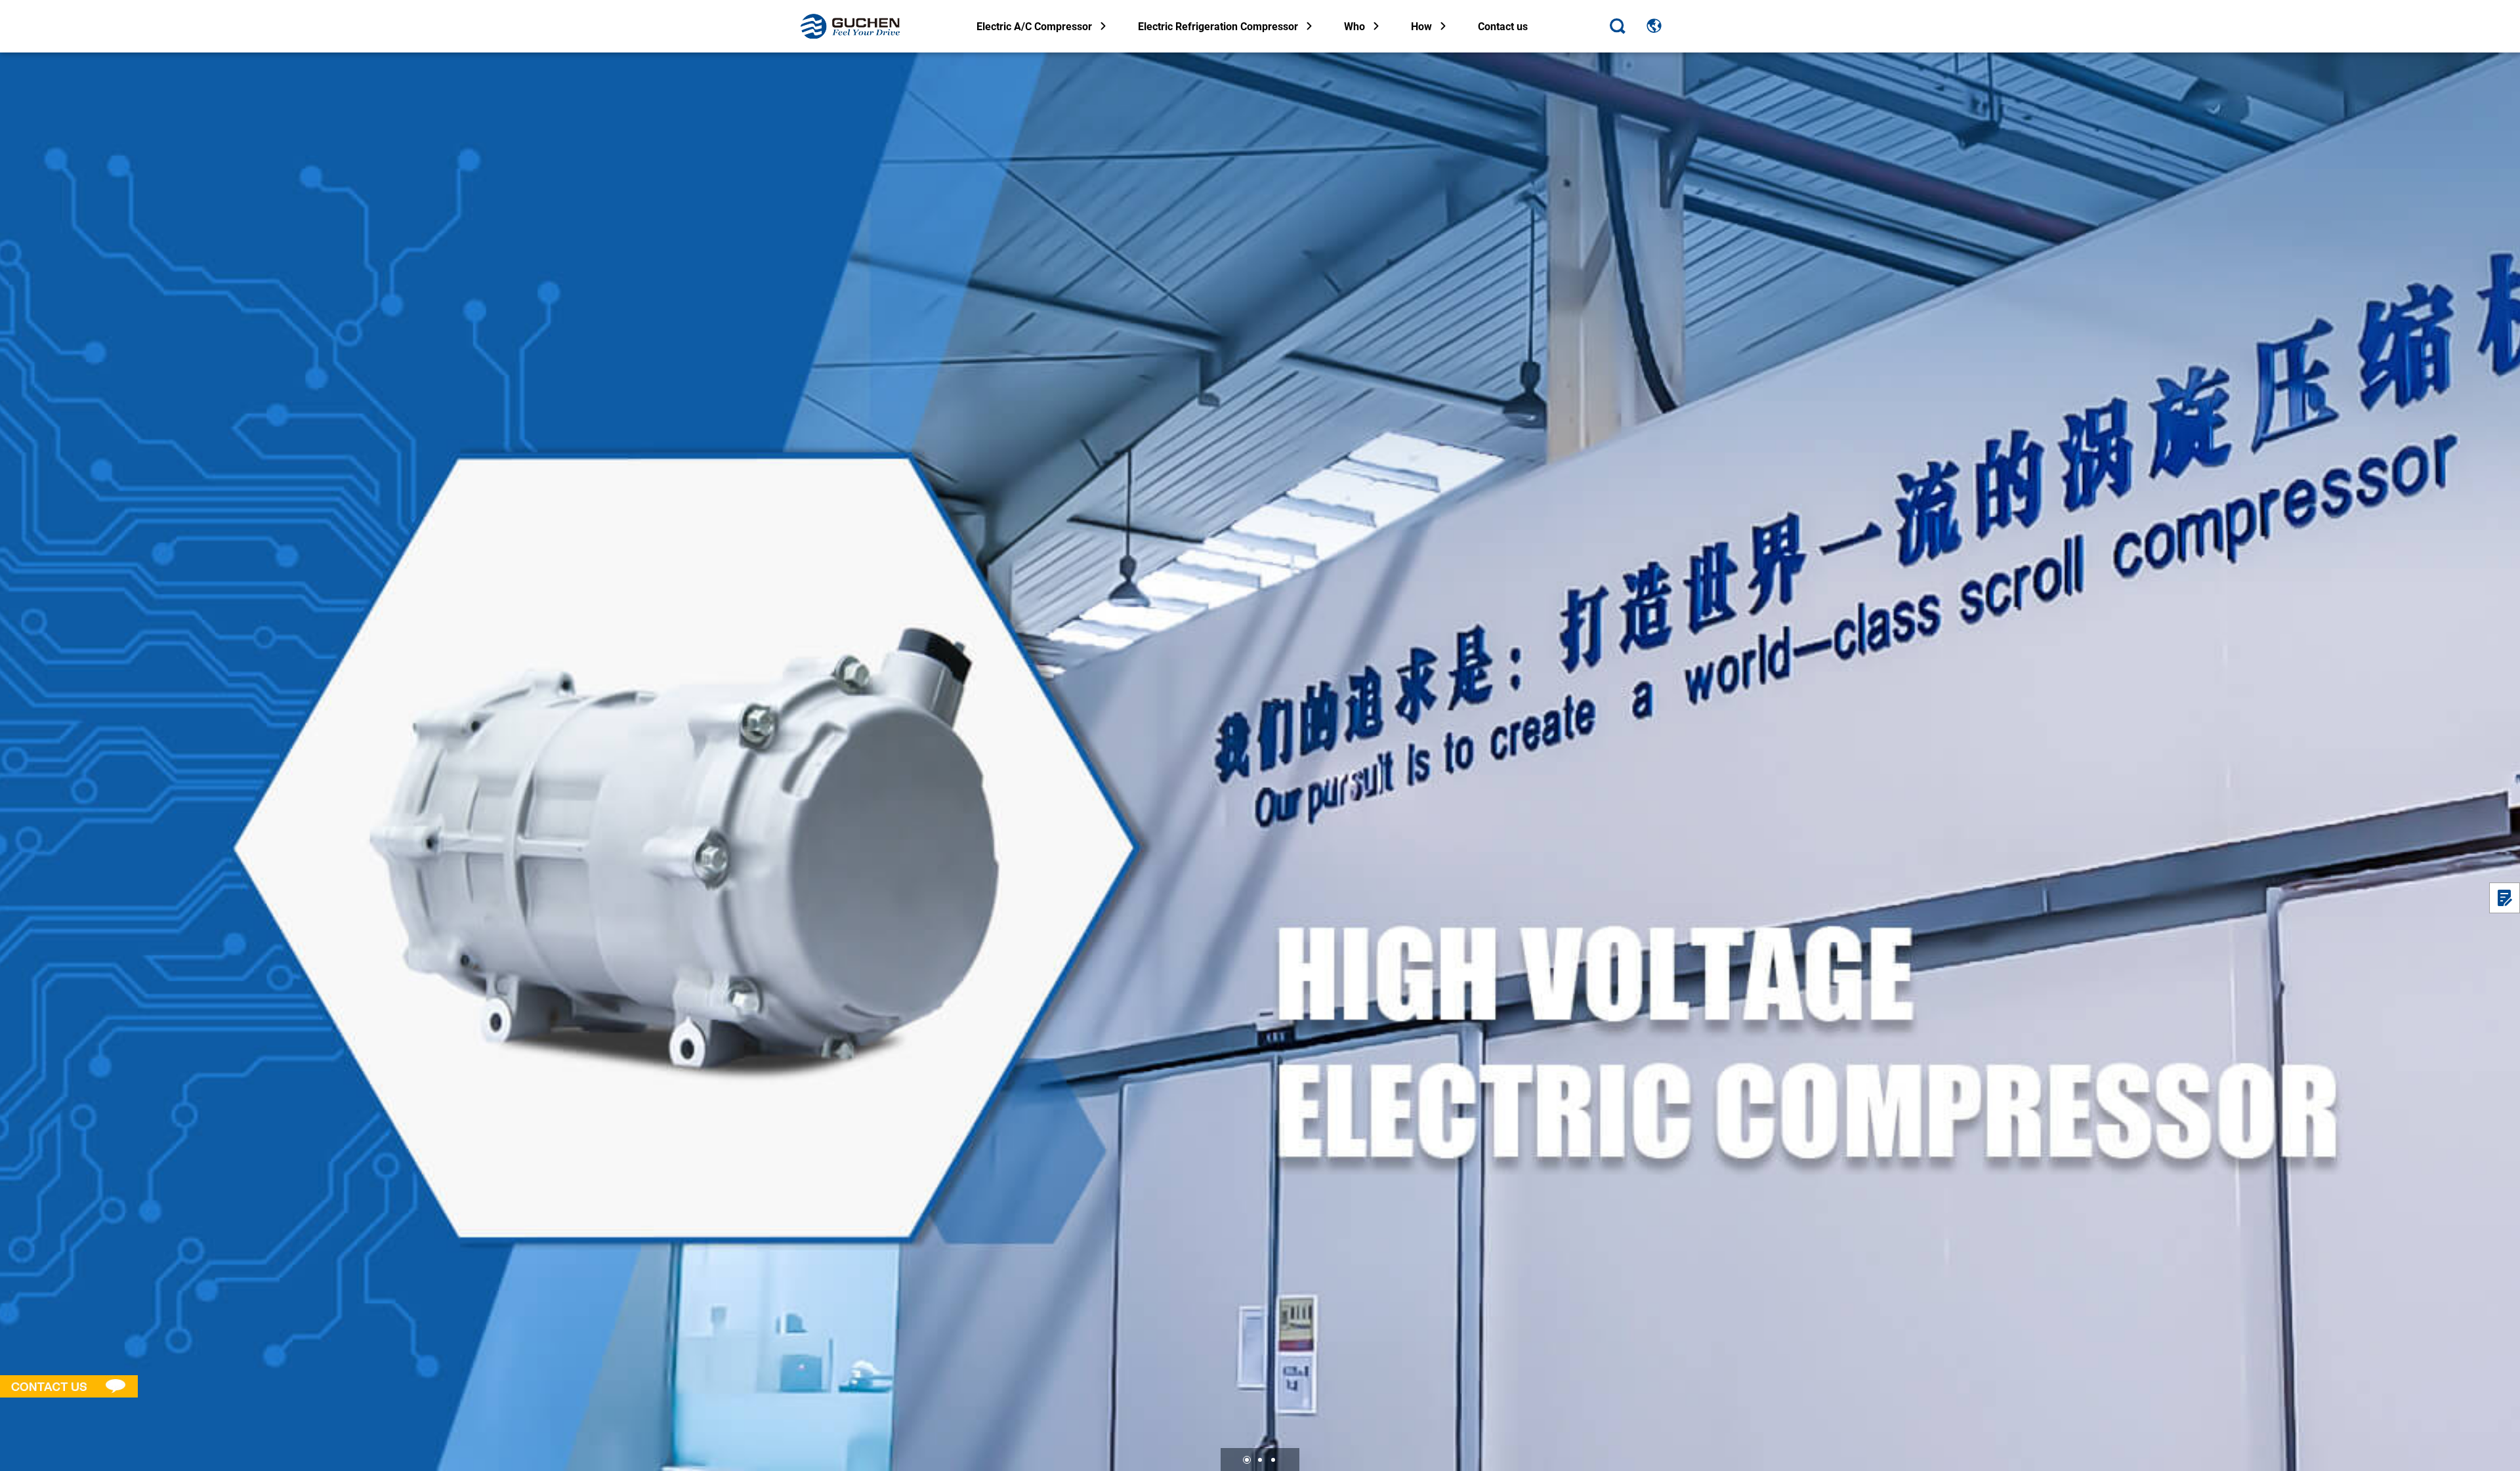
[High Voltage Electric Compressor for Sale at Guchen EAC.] (1260, 762)
